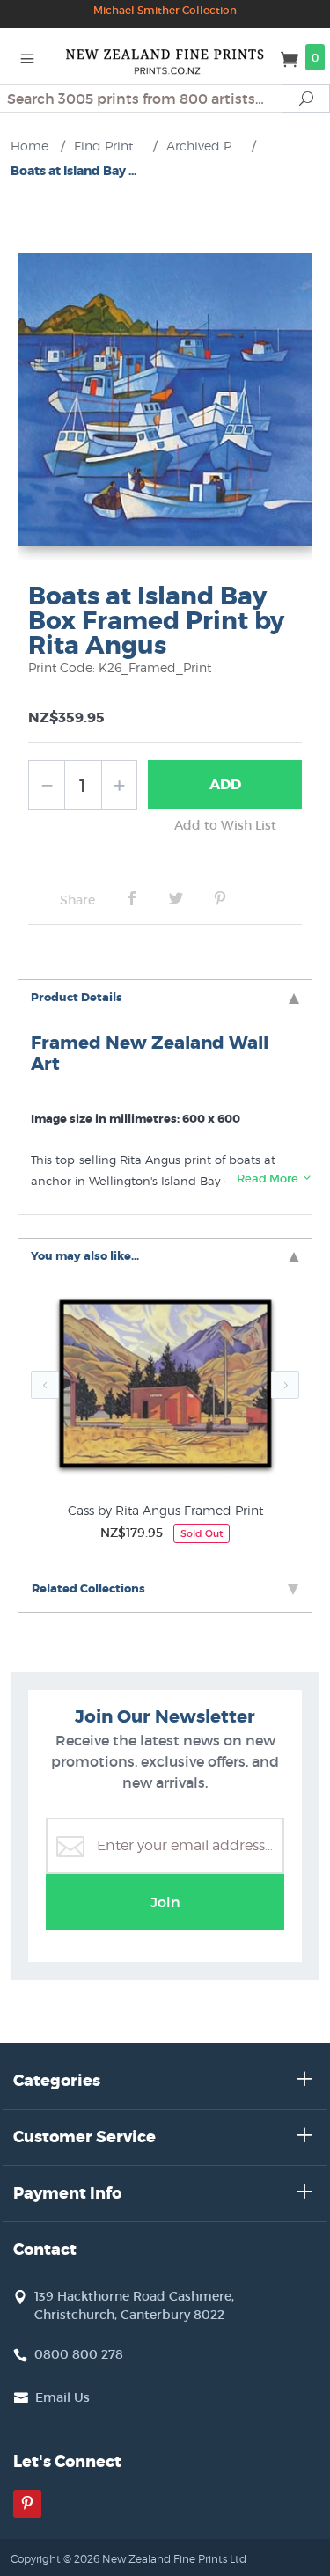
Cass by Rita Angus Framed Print (165, 1510)
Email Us (62, 2397)
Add (225, 784)
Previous (45, 1385)
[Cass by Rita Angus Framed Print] (165, 1389)
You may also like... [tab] (85, 1256)
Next (285, 1385)
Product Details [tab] (77, 997)
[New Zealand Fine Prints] (165, 56)
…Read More (265, 1178)
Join (165, 1902)
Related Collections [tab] (88, 1588)
